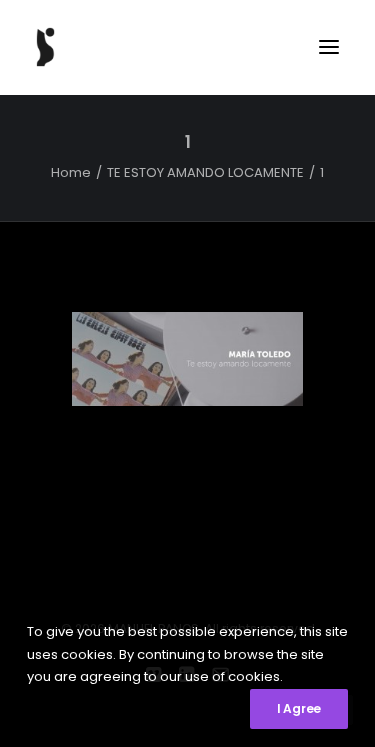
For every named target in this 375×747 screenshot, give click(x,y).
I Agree (299, 708)
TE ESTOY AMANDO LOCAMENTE (205, 172)
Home (71, 172)
